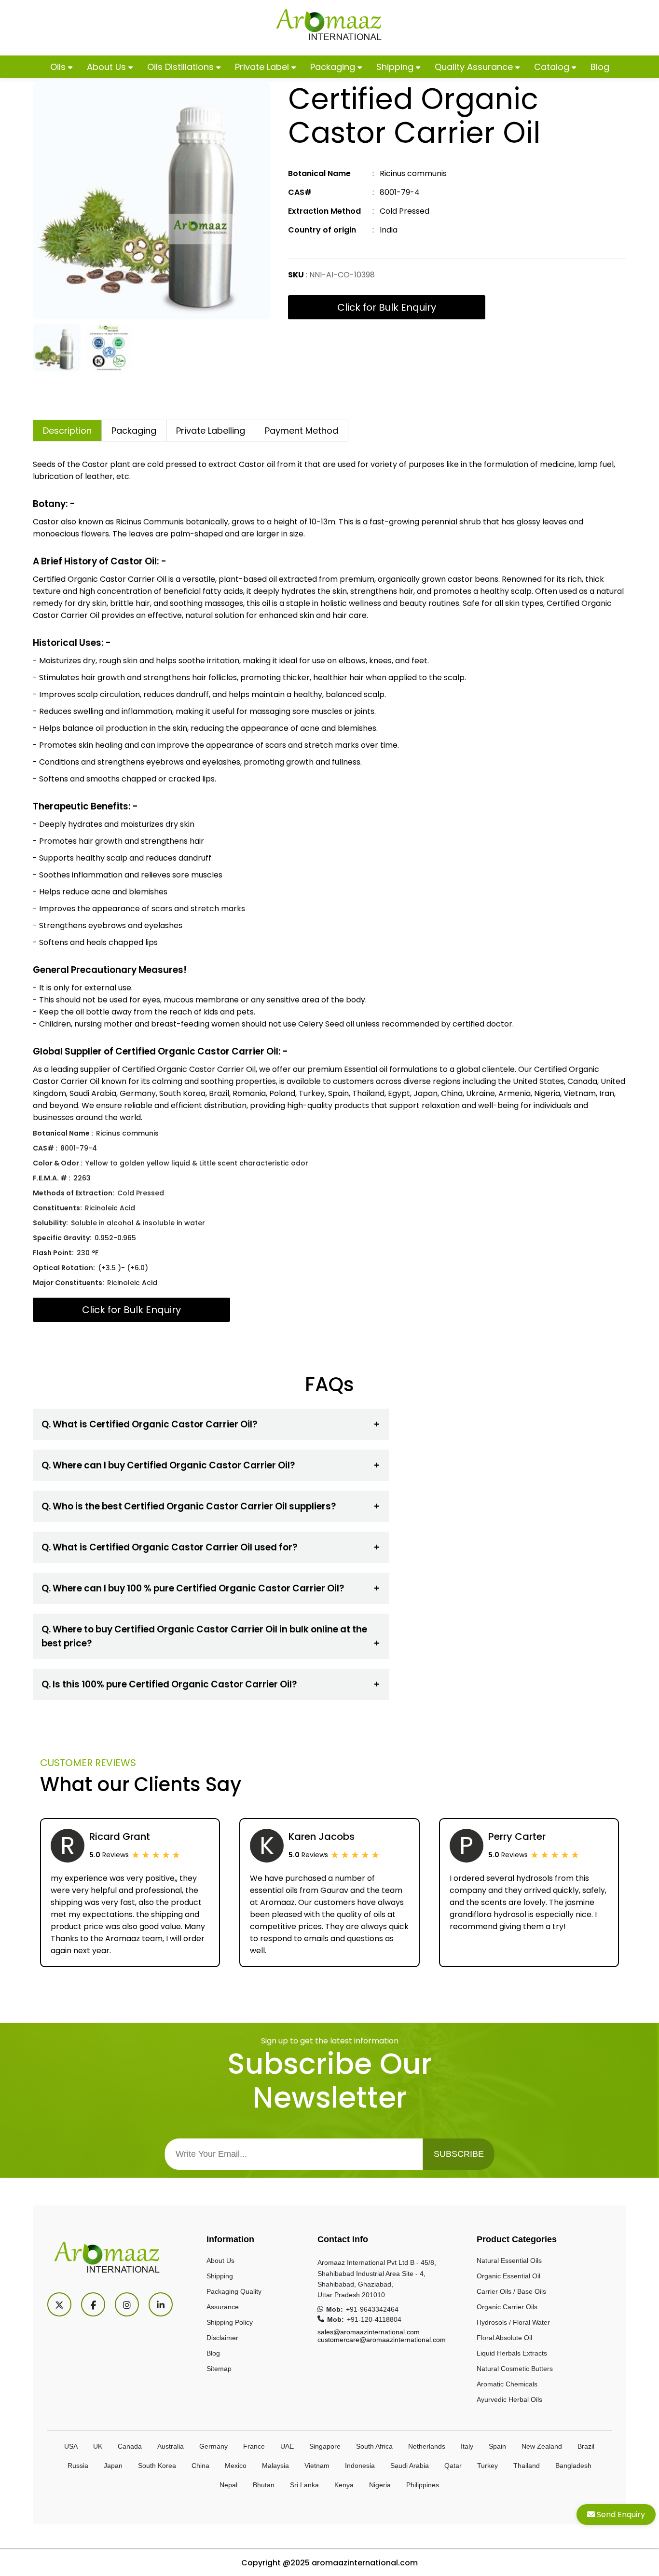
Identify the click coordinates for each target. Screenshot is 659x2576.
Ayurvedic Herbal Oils (509, 2399)
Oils (59, 67)
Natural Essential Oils (509, 2261)
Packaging (334, 67)
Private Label (263, 67)
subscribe (459, 2154)
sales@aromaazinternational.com (369, 2332)
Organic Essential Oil (508, 2276)
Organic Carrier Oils (507, 2307)
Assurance (223, 2307)
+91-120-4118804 (374, 2319)
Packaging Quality (234, 2291)
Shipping (396, 67)
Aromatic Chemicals (507, 2384)
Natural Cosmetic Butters (515, 2369)
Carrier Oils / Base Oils (511, 2291)
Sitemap (219, 2369)
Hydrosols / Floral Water (513, 2322)
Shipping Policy (230, 2322)
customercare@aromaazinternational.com (382, 2340)
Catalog (553, 67)
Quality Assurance (475, 67)
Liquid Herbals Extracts (512, 2353)
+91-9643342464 (372, 2309)
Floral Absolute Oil (504, 2338)
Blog (600, 67)
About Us (108, 67)
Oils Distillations (182, 67)
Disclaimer (222, 2338)
